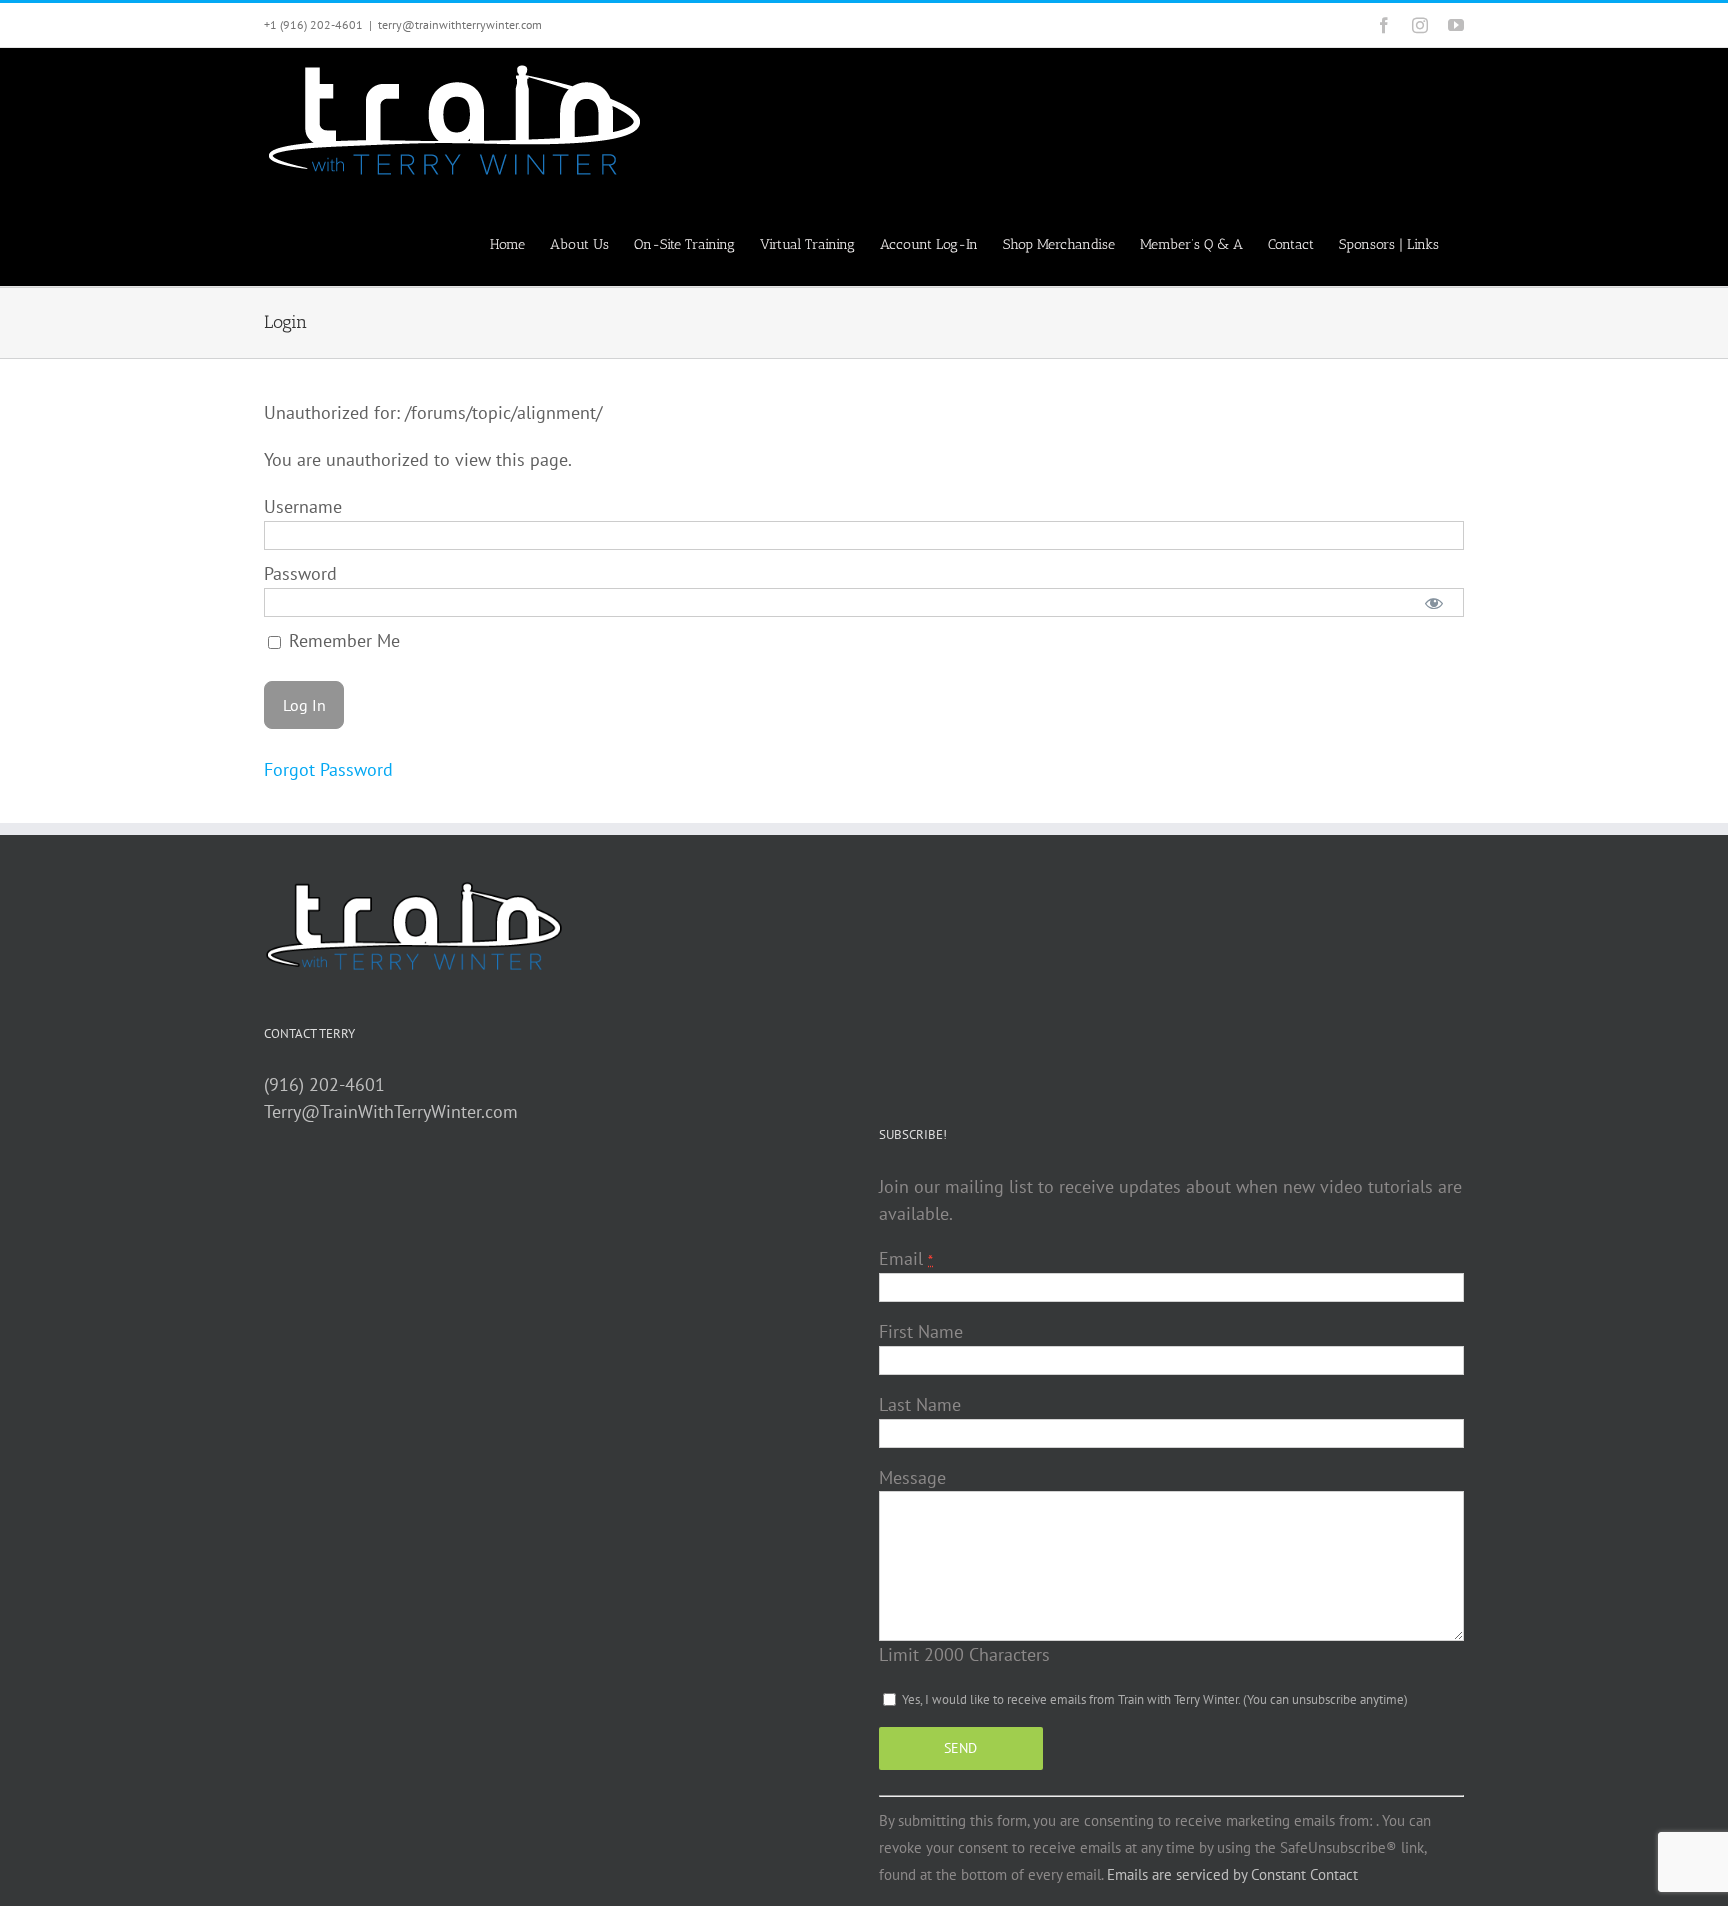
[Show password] (1434, 602)
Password (300, 573)
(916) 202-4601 (324, 1084)
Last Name (920, 1404)
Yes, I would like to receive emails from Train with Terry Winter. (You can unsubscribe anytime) (1153, 1699)
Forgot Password (328, 769)
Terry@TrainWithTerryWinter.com (391, 1111)
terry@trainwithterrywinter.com (460, 24)
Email (906, 1258)
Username (303, 506)
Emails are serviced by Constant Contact (1232, 1874)
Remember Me (342, 640)
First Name (921, 1331)
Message (912, 1477)
